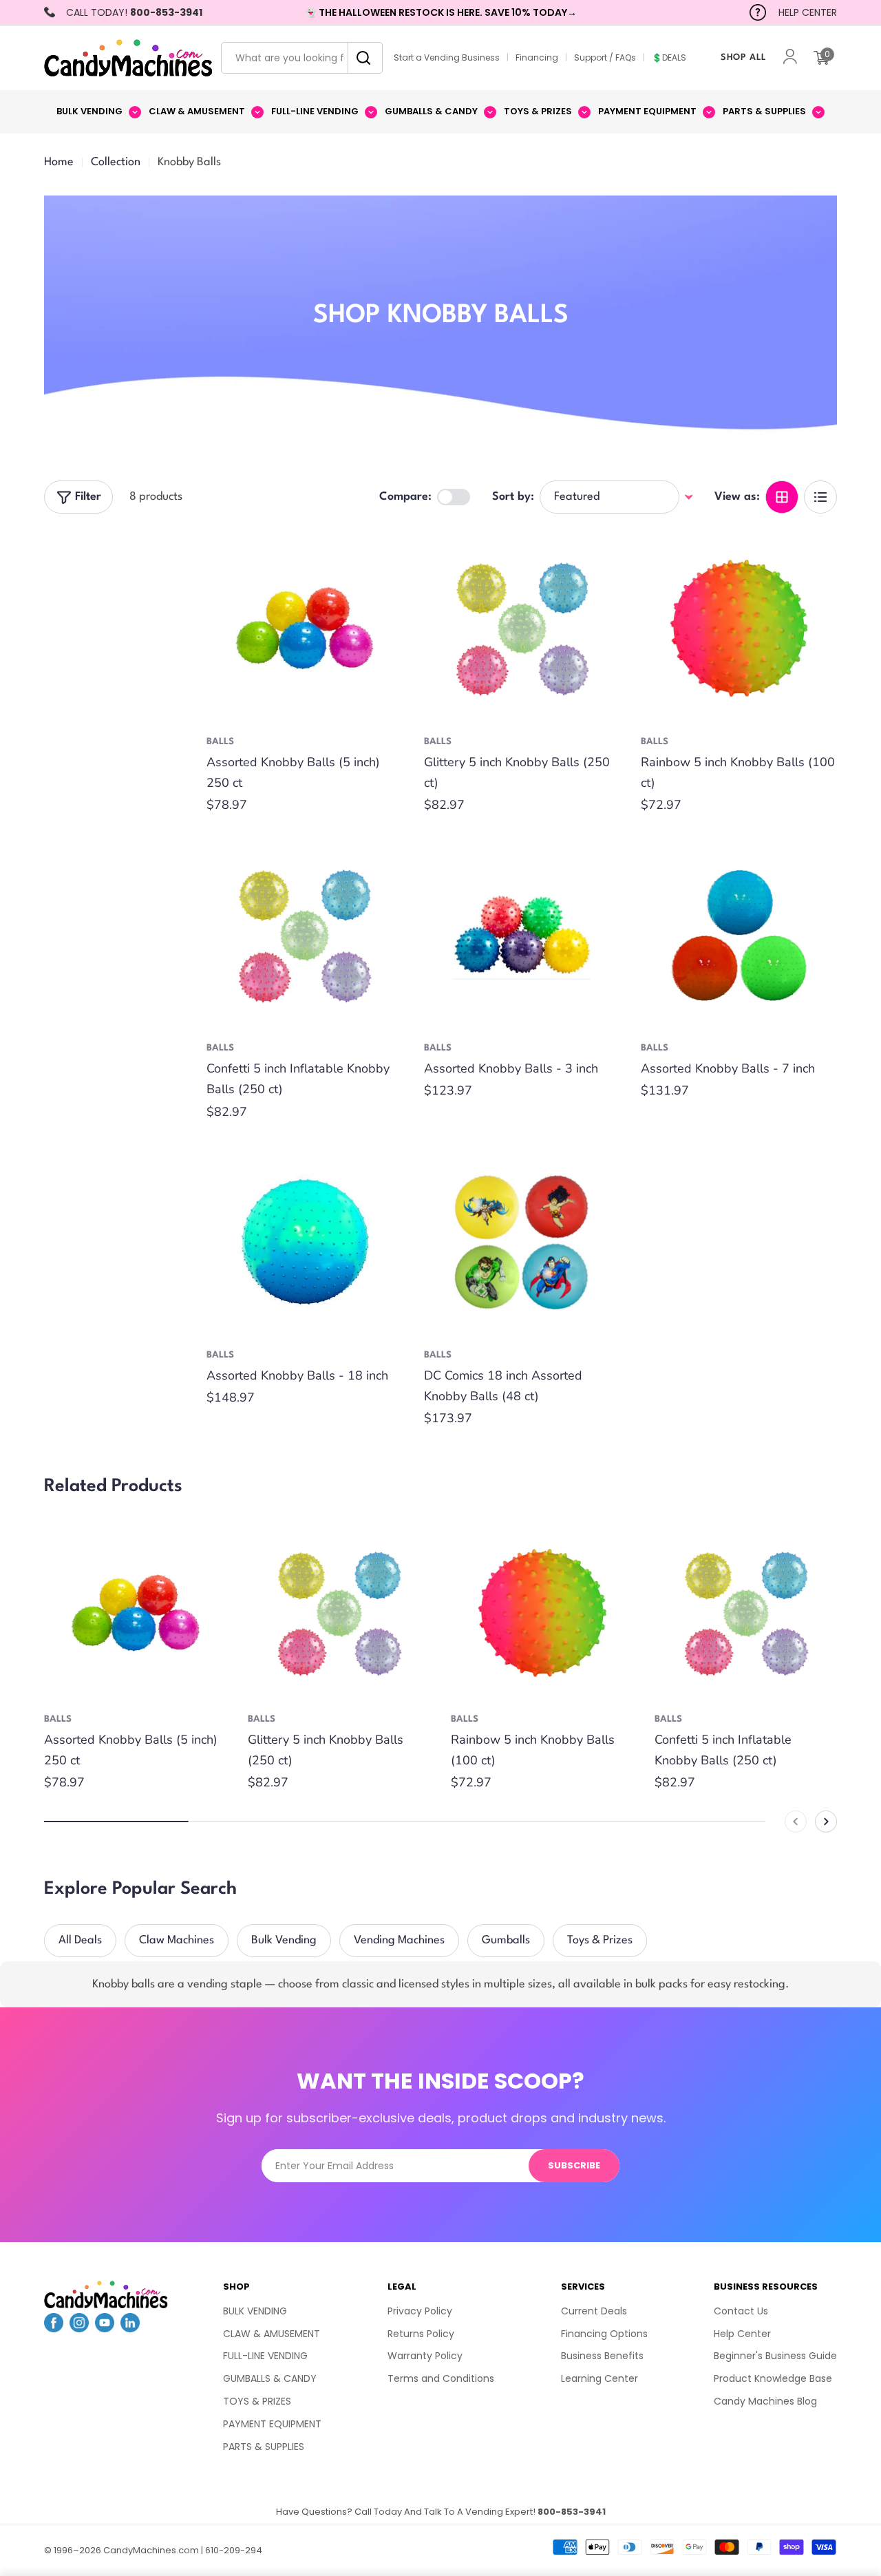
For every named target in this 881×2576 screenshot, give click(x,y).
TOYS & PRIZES (257, 2401)
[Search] (360, 58)
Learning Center (599, 2378)
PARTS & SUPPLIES (264, 2447)
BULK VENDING (255, 2311)
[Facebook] (54, 2328)
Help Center (742, 2334)
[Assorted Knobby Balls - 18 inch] (305, 1242)
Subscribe (574, 2165)
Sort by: (513, 497)
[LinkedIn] (130, 2328)
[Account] (790, 58)
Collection (116, 162)
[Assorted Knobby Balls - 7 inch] (739, 935)
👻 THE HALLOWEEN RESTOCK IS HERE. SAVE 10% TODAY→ (441, 12)
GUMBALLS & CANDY (270, 2378)
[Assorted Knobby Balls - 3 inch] (522, 935)
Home (59, 162)
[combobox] (302, 58)
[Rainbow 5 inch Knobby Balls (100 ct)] (739, 628)
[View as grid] (782, 497)
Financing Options (604, 2334)
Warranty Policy (425, 2356)
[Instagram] (79, 2328)
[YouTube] (105, 2328)
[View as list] (820, 497)
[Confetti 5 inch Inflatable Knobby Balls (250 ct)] (305, 935)
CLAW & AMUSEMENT (272, 2334)
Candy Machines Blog (765, 2401)
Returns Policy (421, 2334)
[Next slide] (826, 1822)
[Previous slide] (796, 1822)
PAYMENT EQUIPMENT (272, 2424)
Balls (220, 742)
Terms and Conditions (441, 2378)
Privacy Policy (420, 2311)
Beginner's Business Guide (775, 2356)
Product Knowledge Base (773, 2378)
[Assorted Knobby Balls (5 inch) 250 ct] (305, 628)
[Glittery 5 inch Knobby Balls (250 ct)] (522, 628)
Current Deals (594, 2311)
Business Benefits (602, 2356)
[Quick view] (383, 560)
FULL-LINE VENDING (265, 2356)
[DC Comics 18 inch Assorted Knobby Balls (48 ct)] (522, 1242)
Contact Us (741, 2311)
